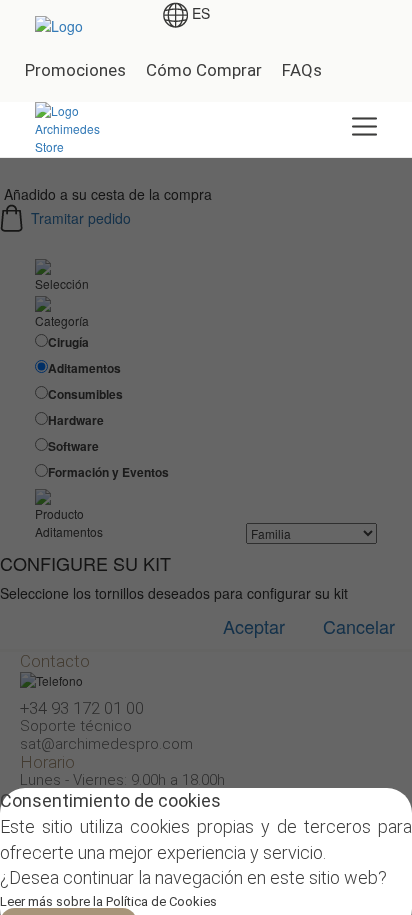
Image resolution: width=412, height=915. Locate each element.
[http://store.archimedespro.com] (82, 126)
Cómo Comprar (204, 70)
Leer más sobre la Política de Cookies (108, 901)
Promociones (75, 70)
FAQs (302, 70)
